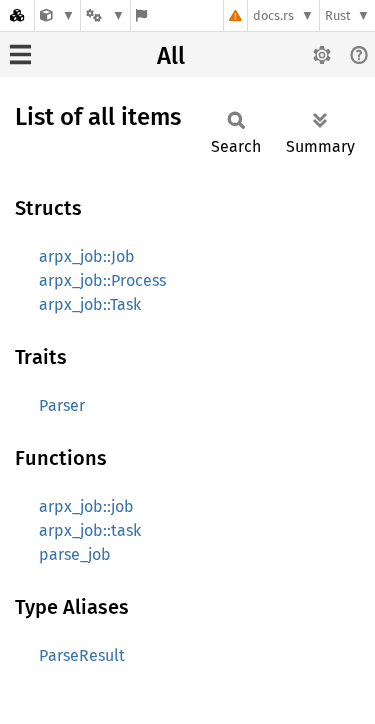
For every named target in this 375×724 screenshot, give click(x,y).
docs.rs (273, 15)
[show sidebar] (20, 54)
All (171, 56)
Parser (62, 405)
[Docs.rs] (17, 15)
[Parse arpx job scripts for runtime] (57, 15)
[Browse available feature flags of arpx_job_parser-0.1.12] (141, 15)
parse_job (75, 554)
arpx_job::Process (102, 280)
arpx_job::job (86, 506)
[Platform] (105, 15)
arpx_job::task (90, 530)
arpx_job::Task (90, 304)
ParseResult (82, 655)
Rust (338, 15)
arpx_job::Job (87, 256)
